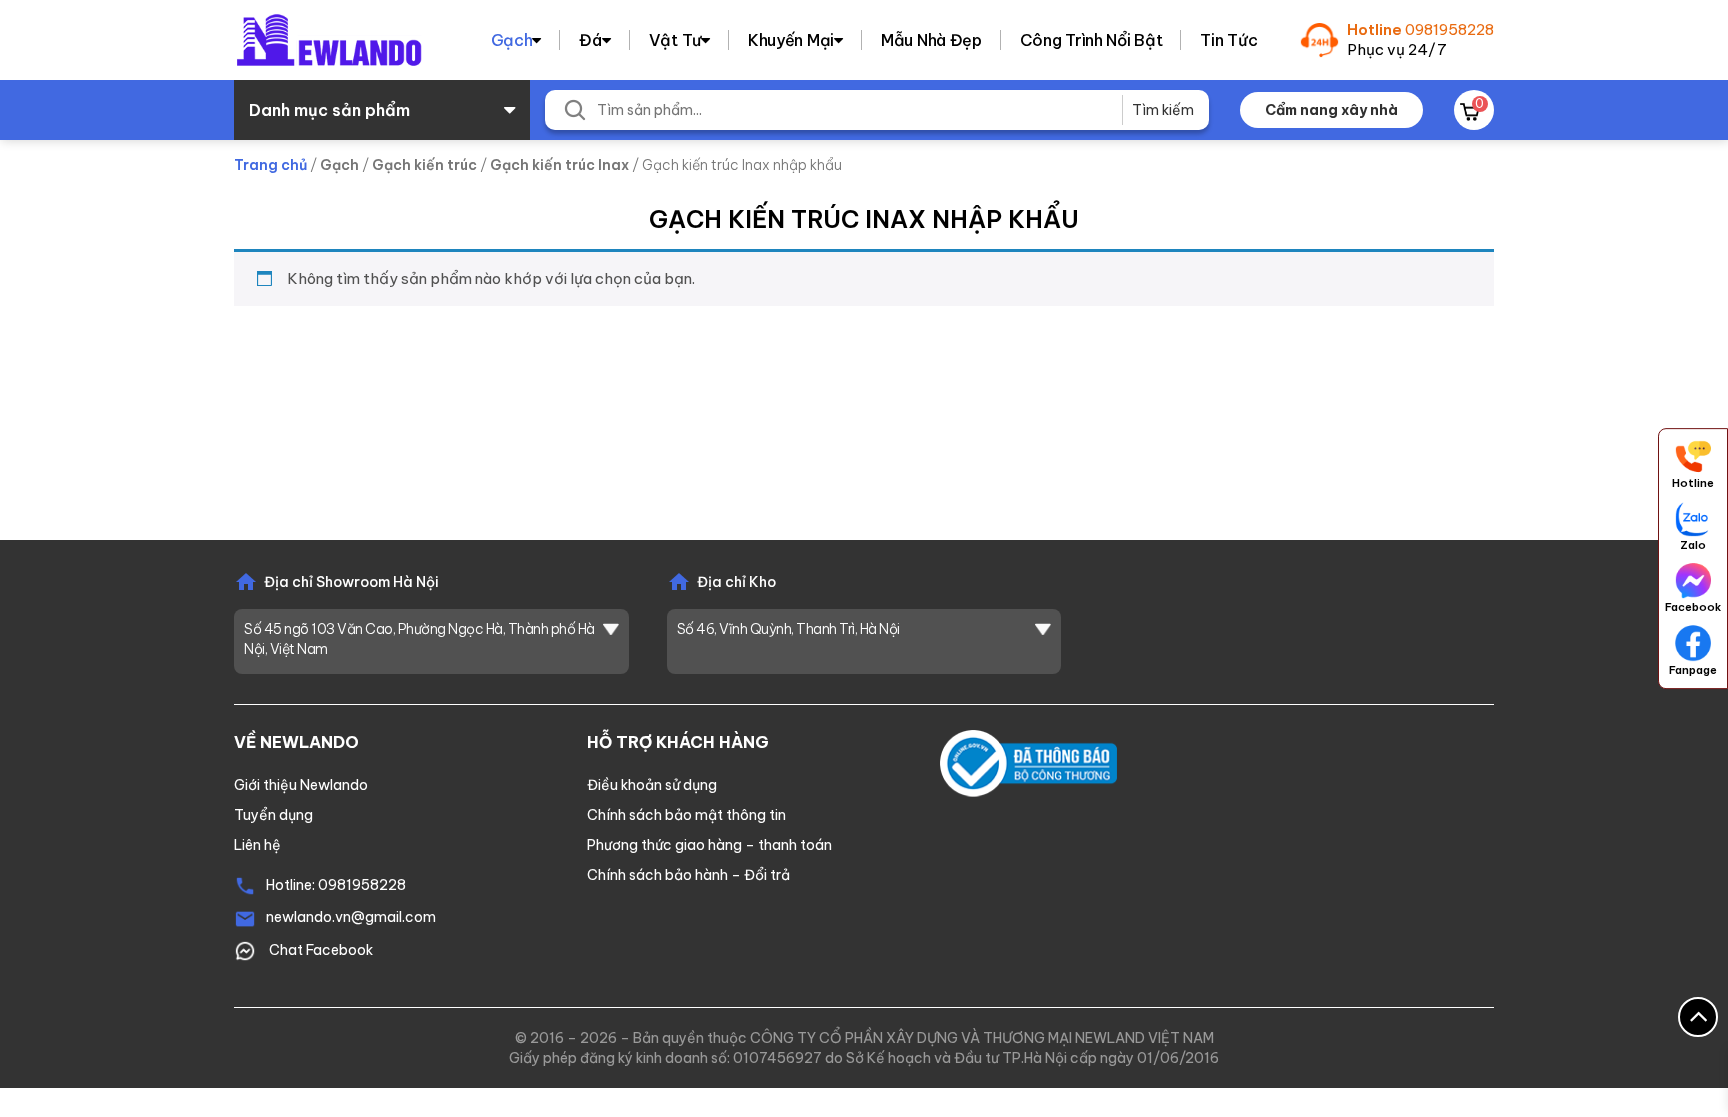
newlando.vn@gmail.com (351, 917)
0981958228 (1449, 29)
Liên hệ (257, 845)
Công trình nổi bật (1091, 40)
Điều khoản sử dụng (652, 785)
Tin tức (1228, 40)
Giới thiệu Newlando (301, 785)
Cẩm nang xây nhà (1331, 110)
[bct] (1028, 762)
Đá (590, 40)
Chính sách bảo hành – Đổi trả (688, 875)
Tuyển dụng (273, 815)
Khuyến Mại (791, 40)
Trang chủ (270, 165)
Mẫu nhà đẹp (931, 40)
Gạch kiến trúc (424, 165)
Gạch (512, 40)
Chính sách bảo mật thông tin (686, 815)
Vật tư (675, 40)
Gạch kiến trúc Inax (559, 165)
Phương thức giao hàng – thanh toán (709, 845)
